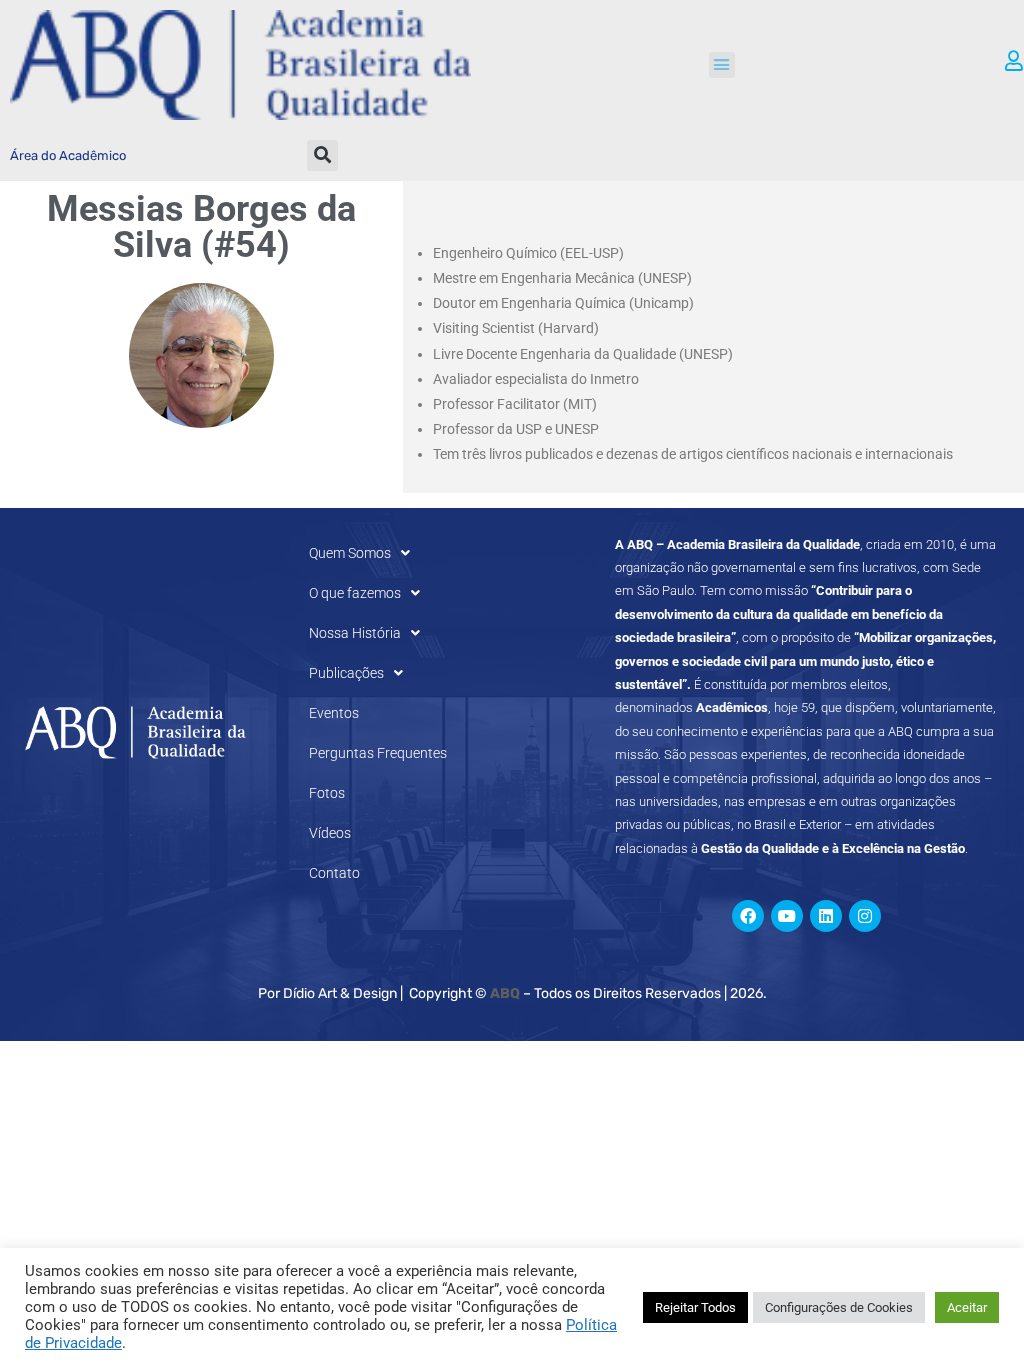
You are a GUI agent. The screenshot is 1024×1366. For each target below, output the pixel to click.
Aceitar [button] (967, 1307)
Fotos (327, 793)
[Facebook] (748, 916)
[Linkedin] (826, 916)
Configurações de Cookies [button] (839, 1307)
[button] (722, 65)
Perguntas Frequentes (378, 753)
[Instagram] (865, 916)
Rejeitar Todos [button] (695, 1307)
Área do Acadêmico (68, 155)
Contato (334, 873)
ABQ (505, 993)
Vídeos (330, 833)
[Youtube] (787, 916)
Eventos (334, 713)
